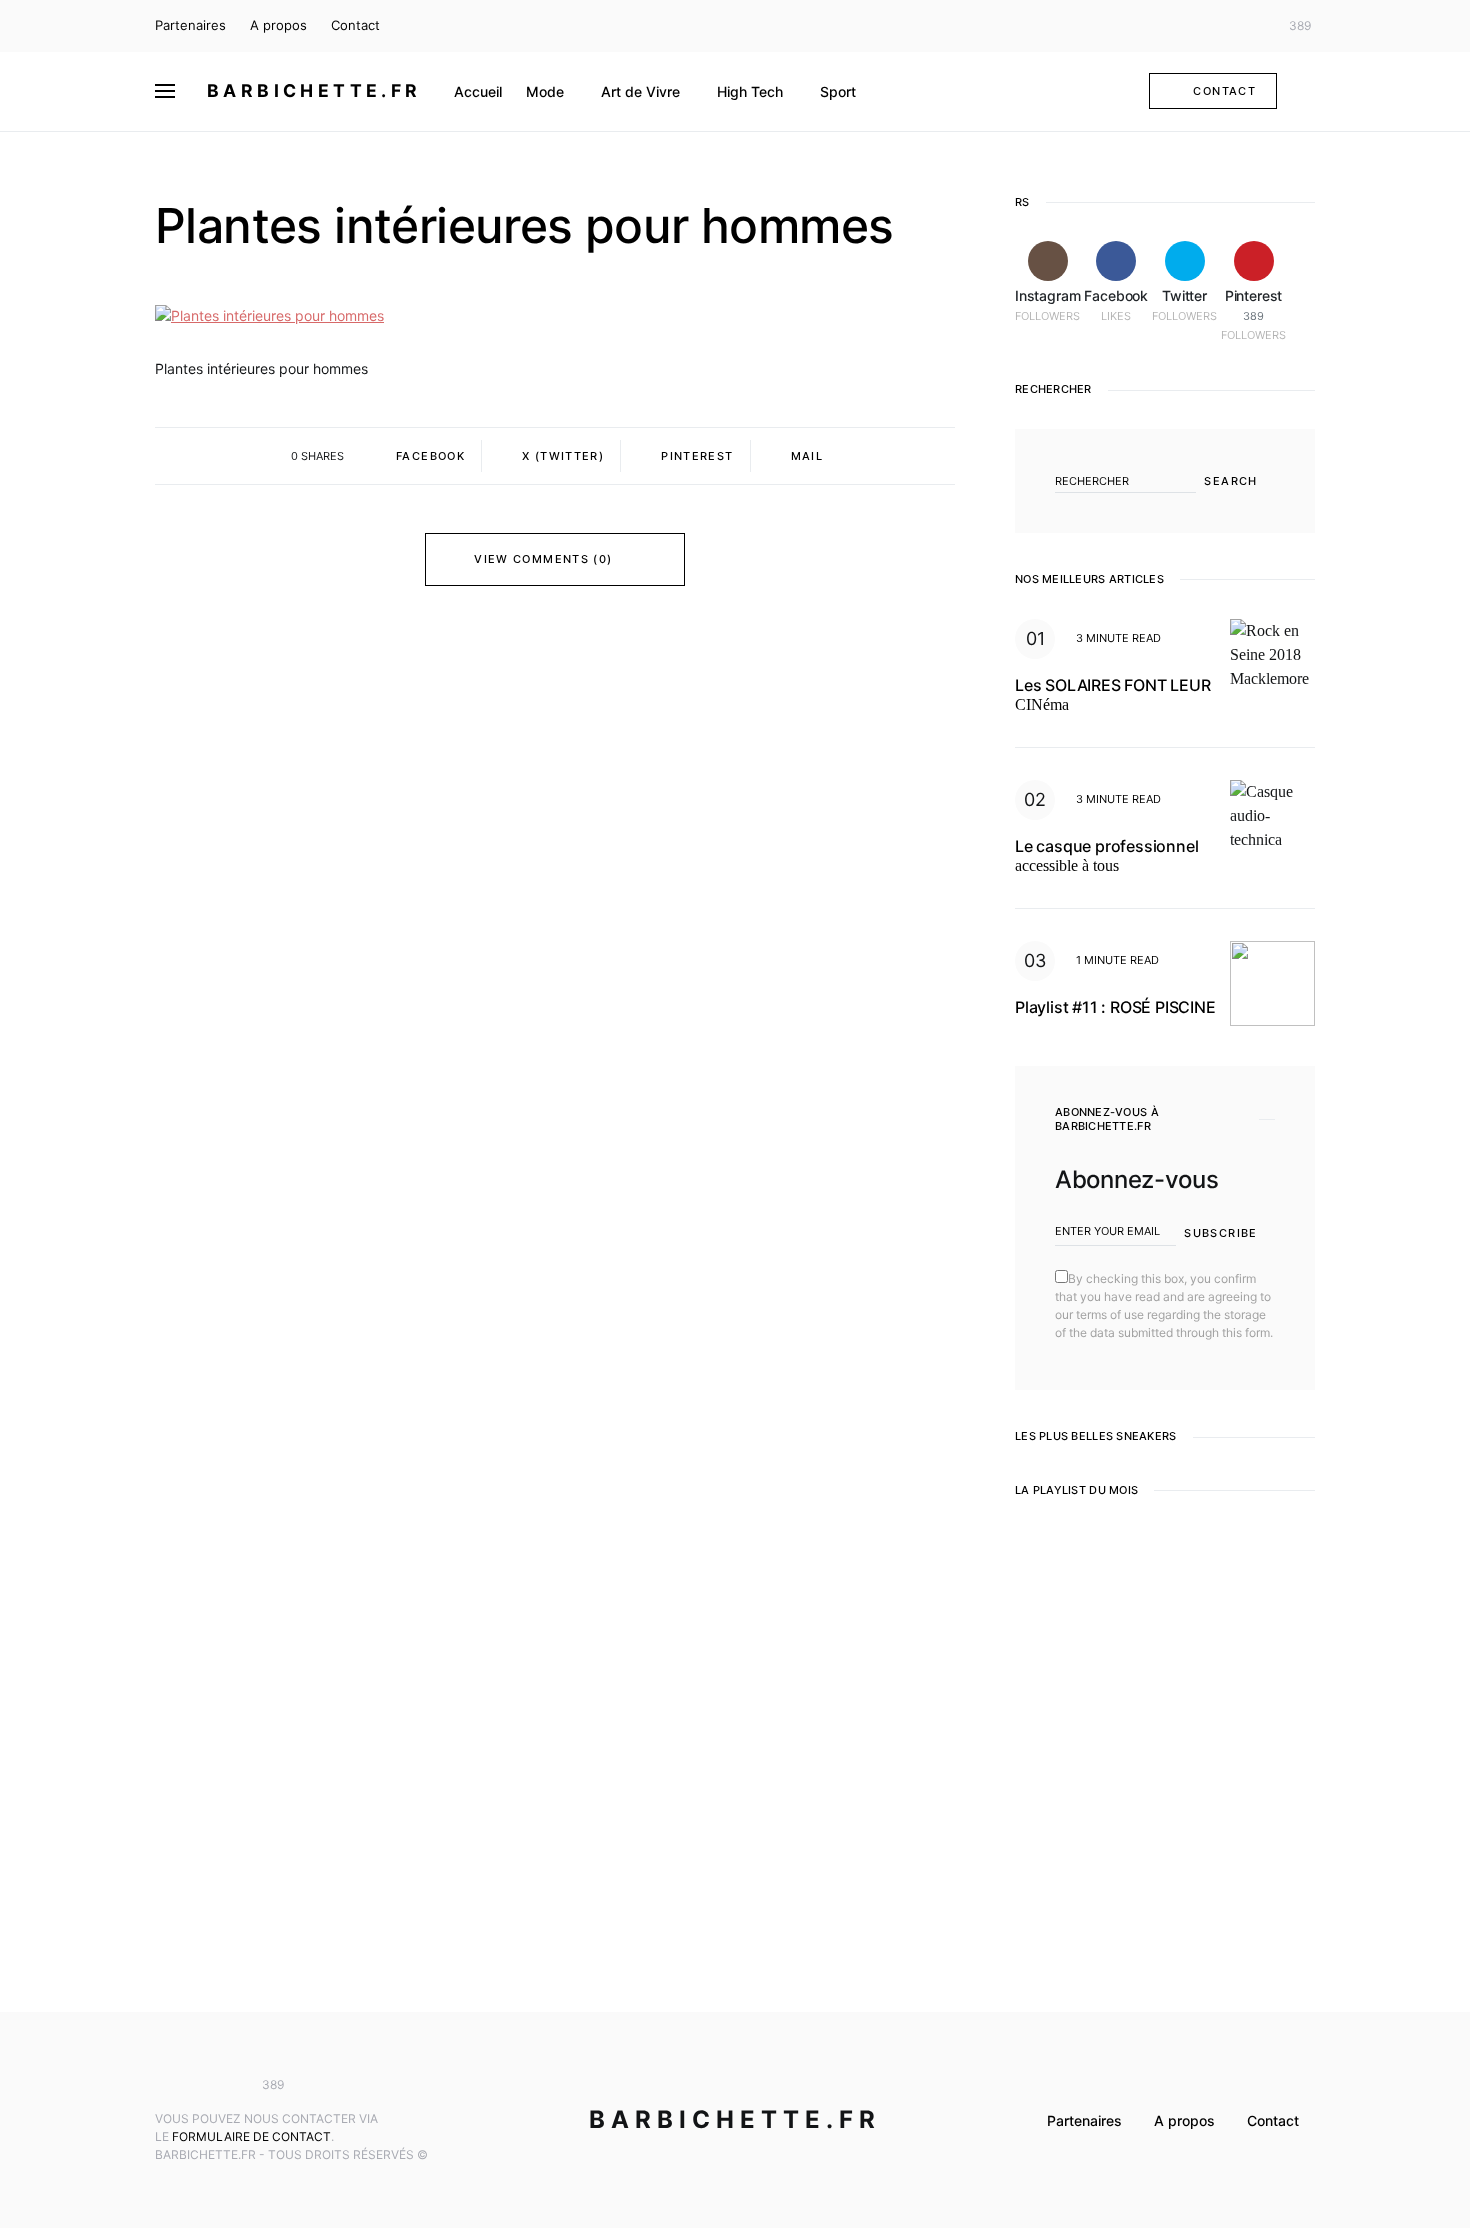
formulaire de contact (251, 2136)
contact (1224, 91)
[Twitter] (1249, 26)
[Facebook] (1219, 26)
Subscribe (1220, 1233)
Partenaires (190, 25)
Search (1230, 481)
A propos (278, 25)
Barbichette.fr (314, 90)
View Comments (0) (543, 559)
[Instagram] (1190, 26)
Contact (355, 25)
